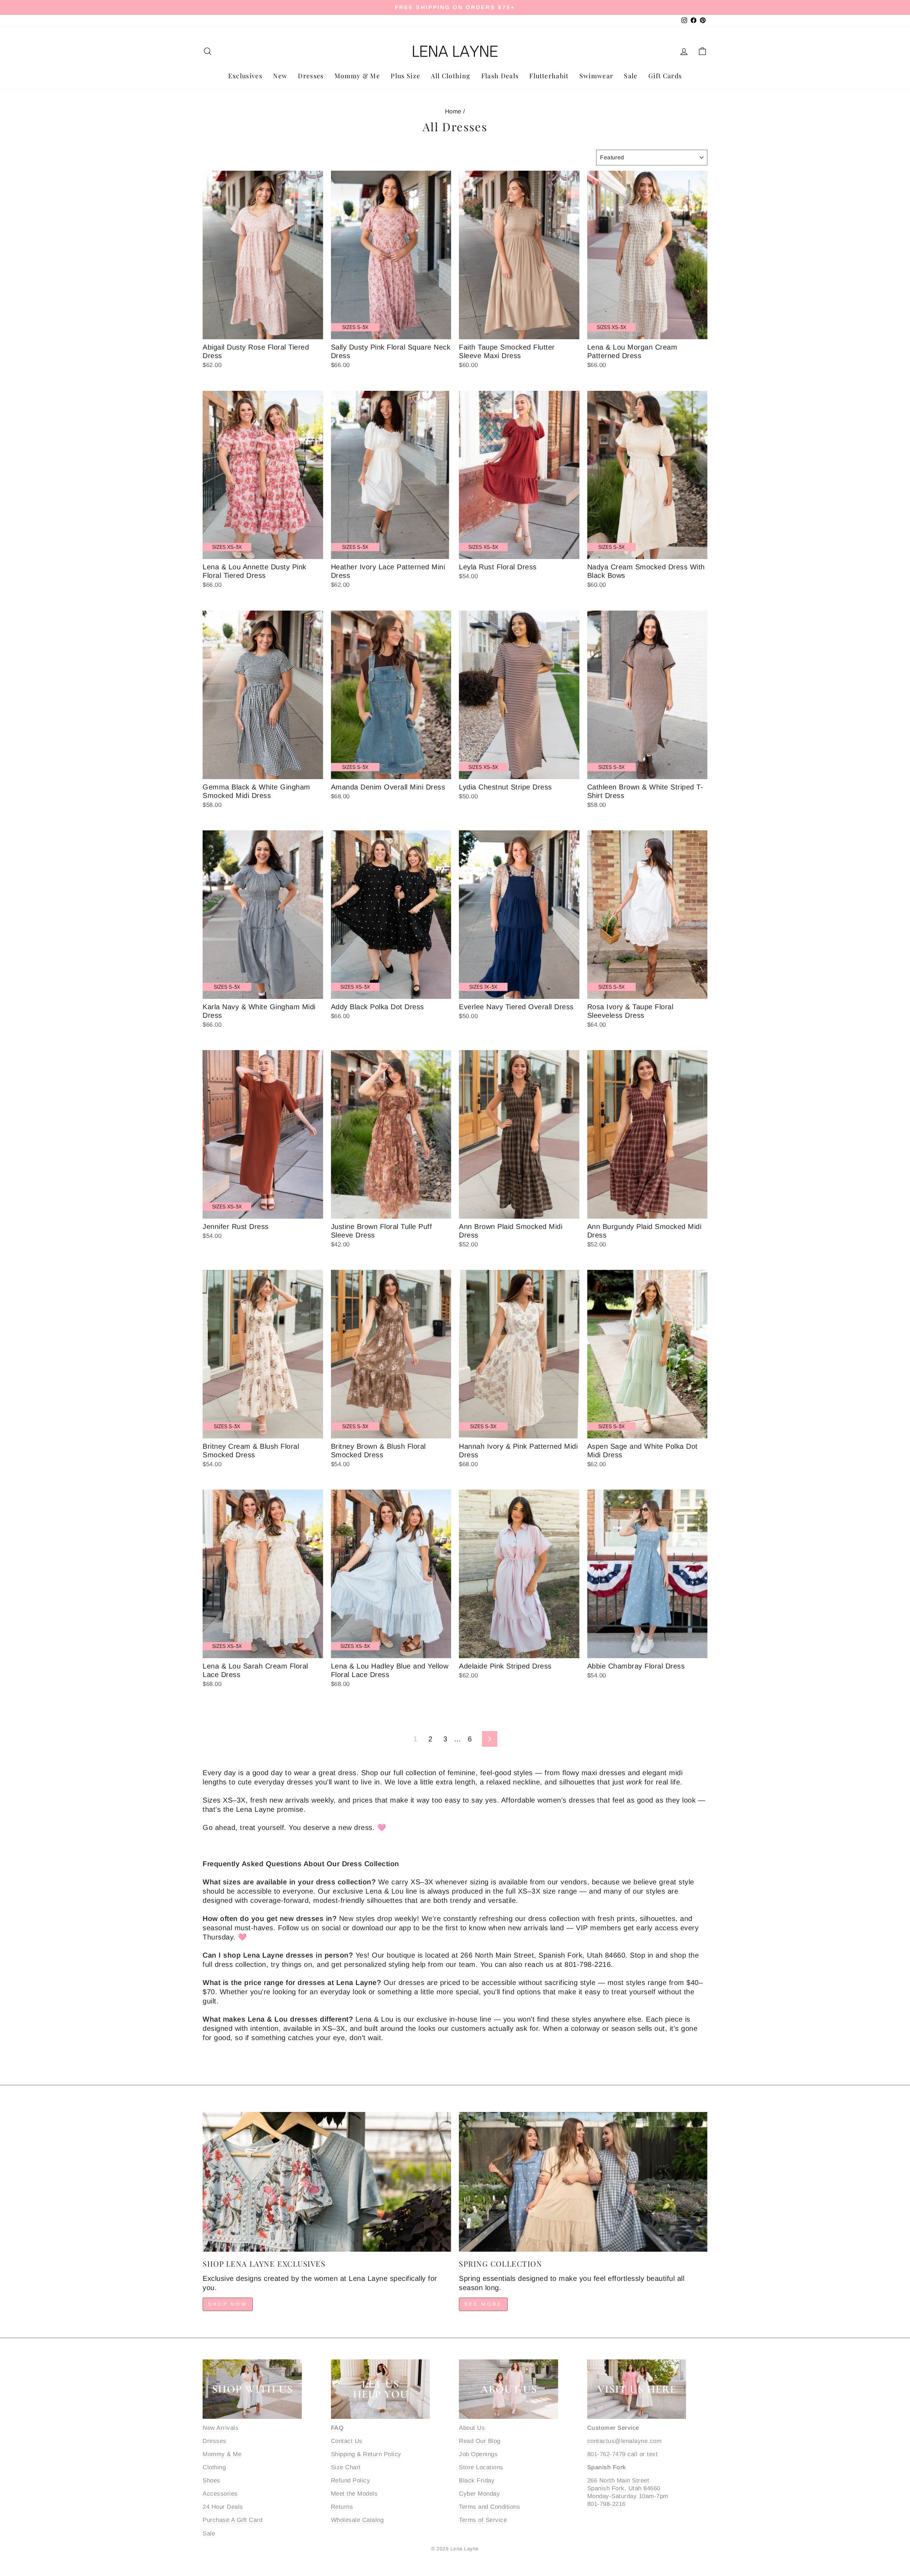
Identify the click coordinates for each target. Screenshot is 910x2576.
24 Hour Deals (223, 2507)
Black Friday (477, 2481)
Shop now (228, 2304)
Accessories (220, 2494)
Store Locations (481, 2467)
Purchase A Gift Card (232, 2520)
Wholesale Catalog (357, 2520)
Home (453, 111)
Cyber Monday (479, 2494)
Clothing (214, 2467)
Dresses (311, 76)
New (280, 76)
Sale (631, 76)
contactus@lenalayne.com (625, 2441)
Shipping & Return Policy (366, 2454)
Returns (342, 2507)
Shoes (212, 2481)
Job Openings (478, 2454)
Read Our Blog (480, 2441)
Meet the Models (354, 2494)
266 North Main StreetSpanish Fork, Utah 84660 (624, 2484)
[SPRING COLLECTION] (583, 2182)
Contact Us (347, 2441)
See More (483, 2304)
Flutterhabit (549, 76)
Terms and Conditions (489, 2507)
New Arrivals (221, 2428)
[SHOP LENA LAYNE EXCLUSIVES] (327, 2182)
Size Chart (346, 2467)
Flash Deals (500, 76)
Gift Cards (665, 76)
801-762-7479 (606, 2454)
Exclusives (245, 76)
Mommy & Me (357, 76)
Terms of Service (483, 2520)
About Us (472, 2428)
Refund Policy (351, 2481)
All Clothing (451, 76)
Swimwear (596, 76)
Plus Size (405, 76)
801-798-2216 (606, 2504)
